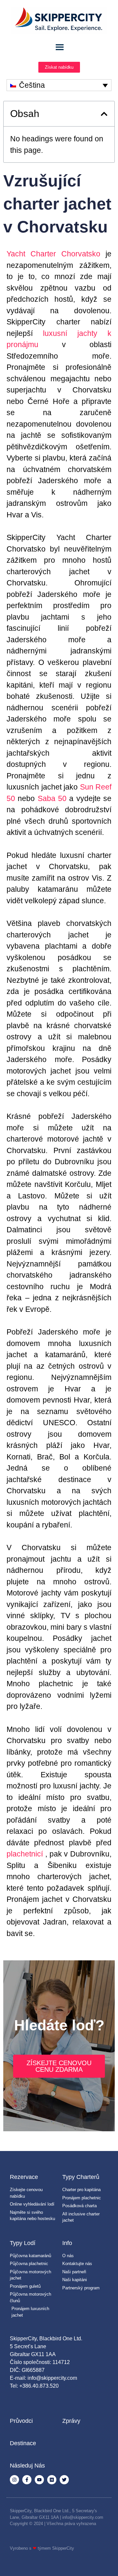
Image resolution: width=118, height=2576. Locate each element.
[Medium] (52, 2480)
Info (67, 2243)
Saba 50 (52, 798)
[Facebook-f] (27, 2480)
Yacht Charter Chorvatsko (53, 254)
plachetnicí (25, 1854)
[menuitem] (59, 85)
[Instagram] (14, 2480)
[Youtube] (39, 2480)
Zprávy (71, 2421)
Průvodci (21, 2421)
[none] (59, 85)
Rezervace (24, 2177)
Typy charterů (81, 2177)
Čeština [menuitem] (32, 85)
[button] (104, 114)
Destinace (23, 2443)
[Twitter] (64, 2480)
